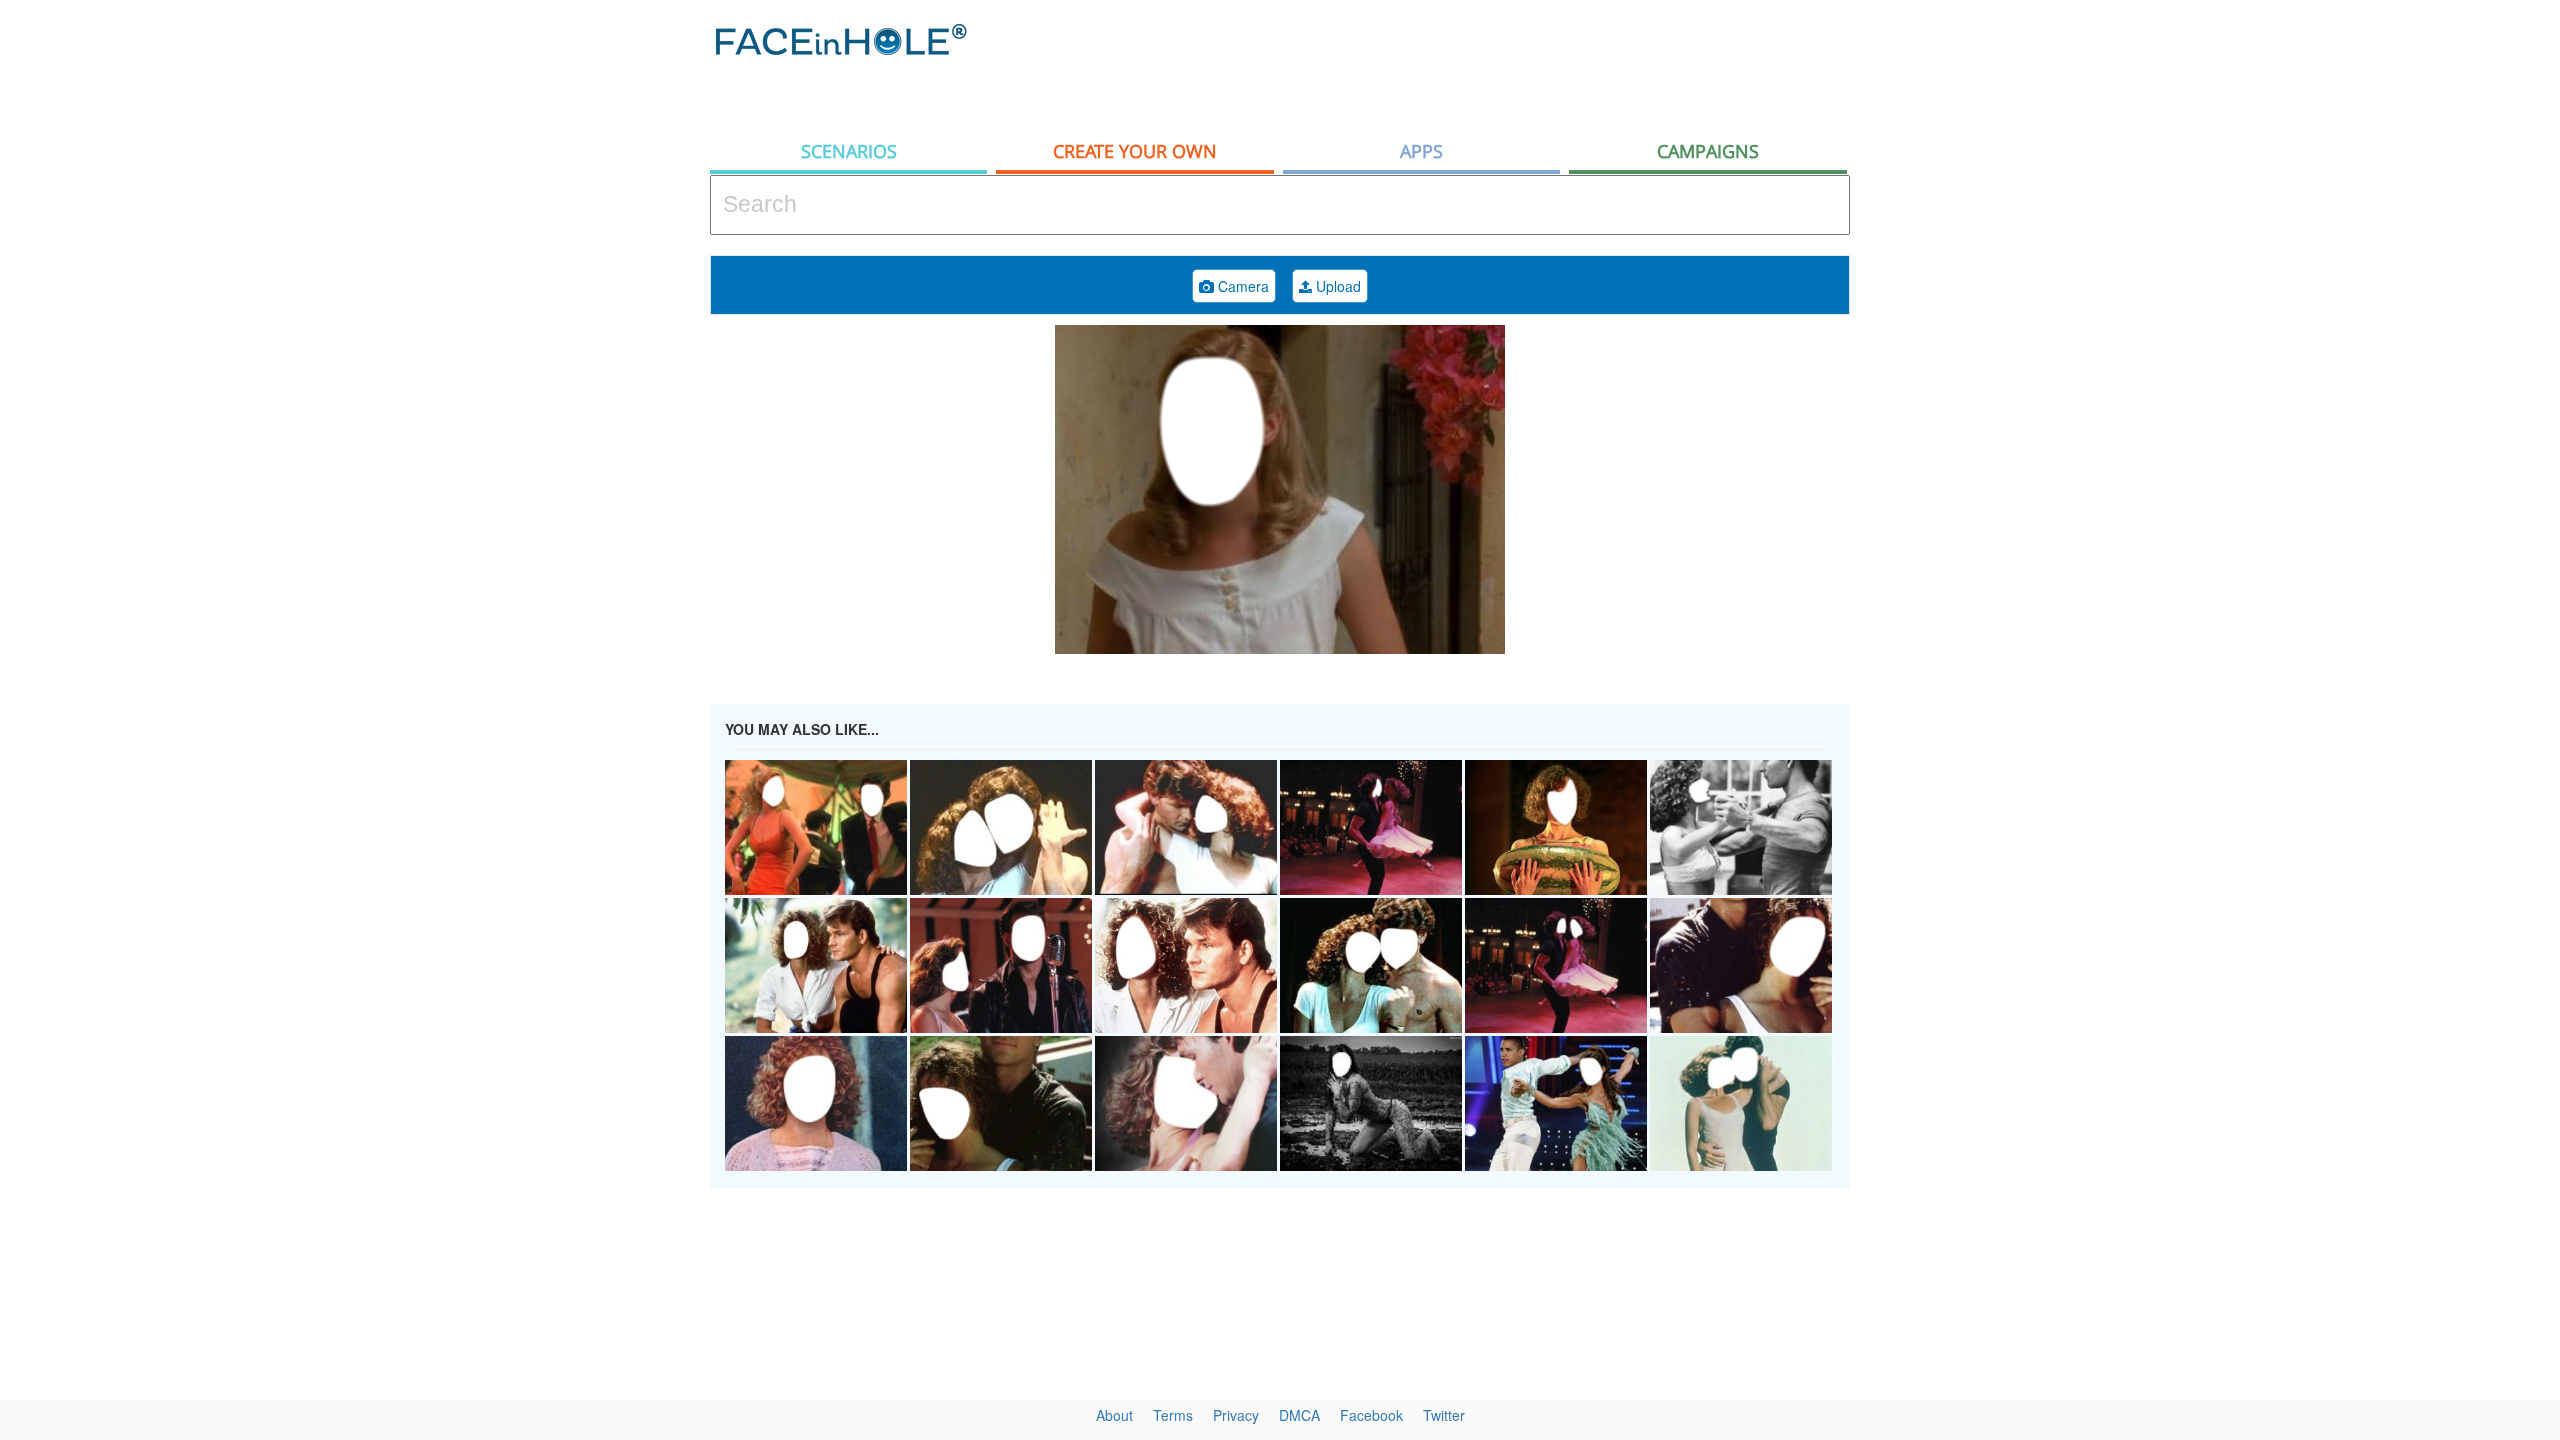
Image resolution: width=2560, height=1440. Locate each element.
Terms (1173, 1415)
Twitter (1444, 1415)
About (1114, 1415)
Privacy (1236, 1415)
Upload (1336, 286)
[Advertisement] (2380, 320)
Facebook (1371, 1415)
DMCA (1299, 1415)
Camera (1241, 286)
